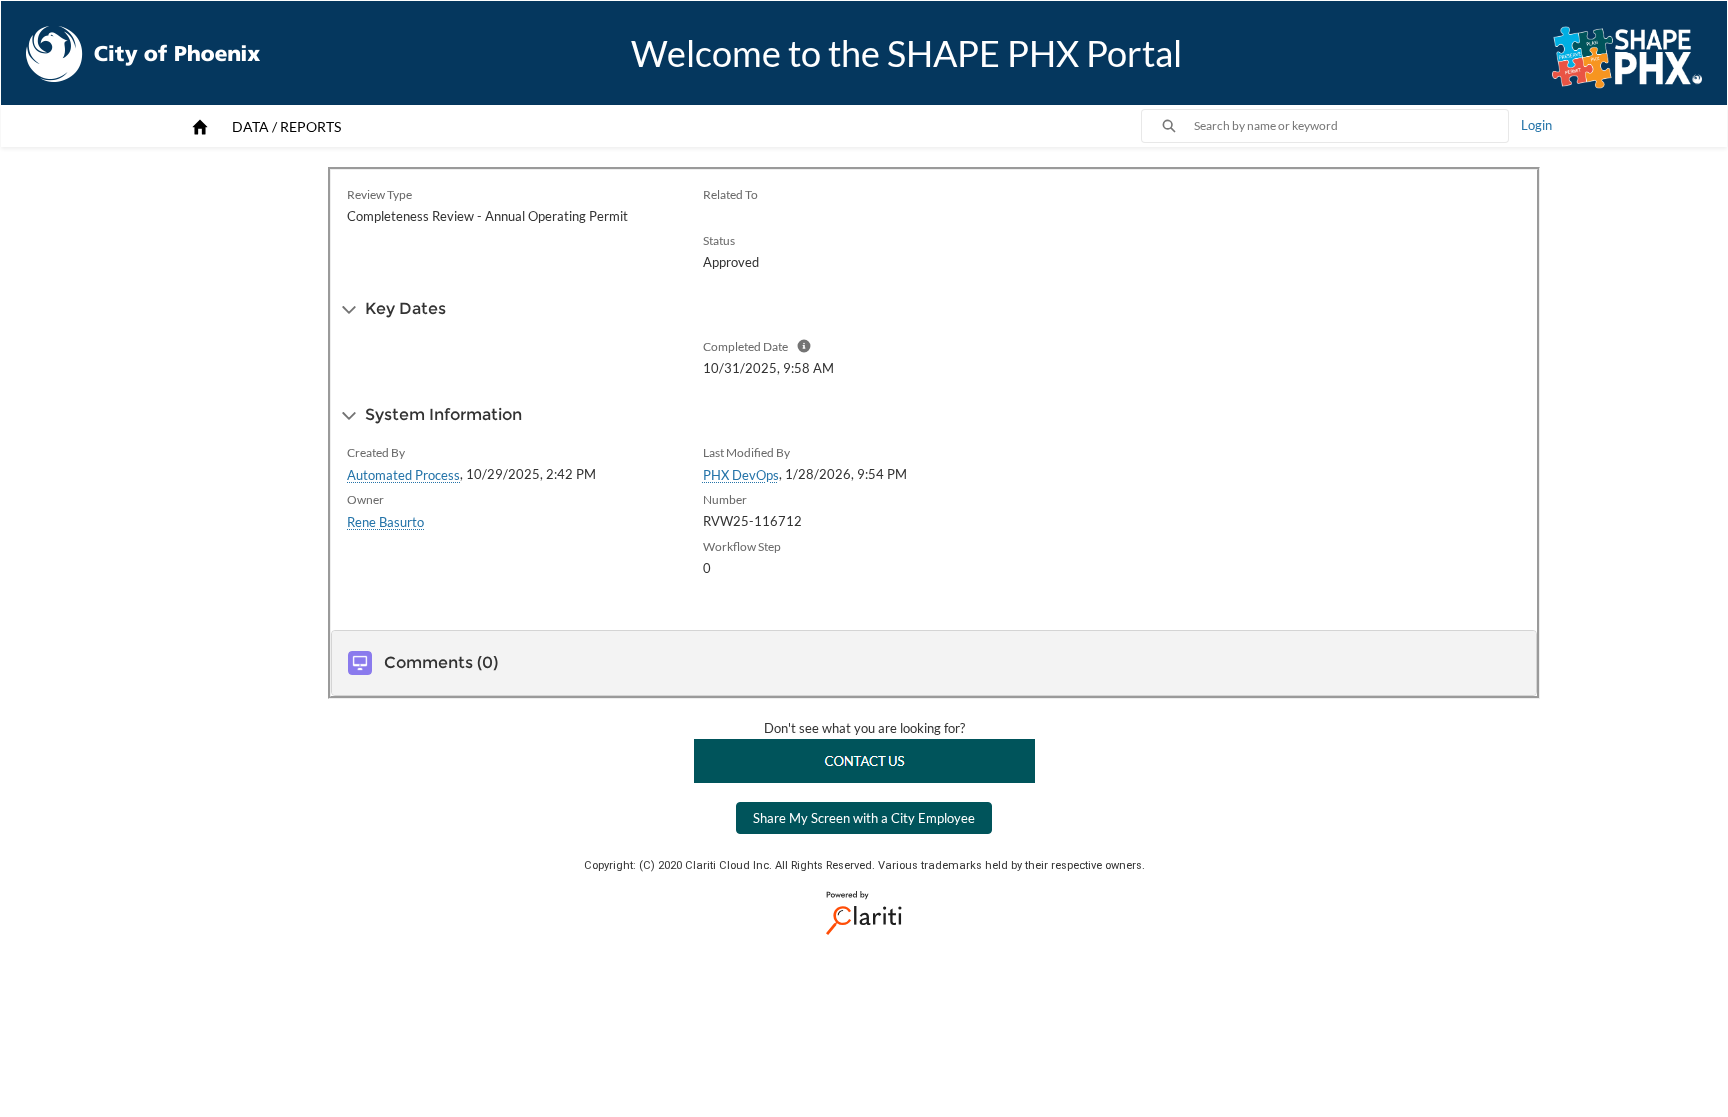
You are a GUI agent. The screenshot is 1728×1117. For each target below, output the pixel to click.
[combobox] (1351, 126)
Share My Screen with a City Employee (864, 818)
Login (1536, 125)
